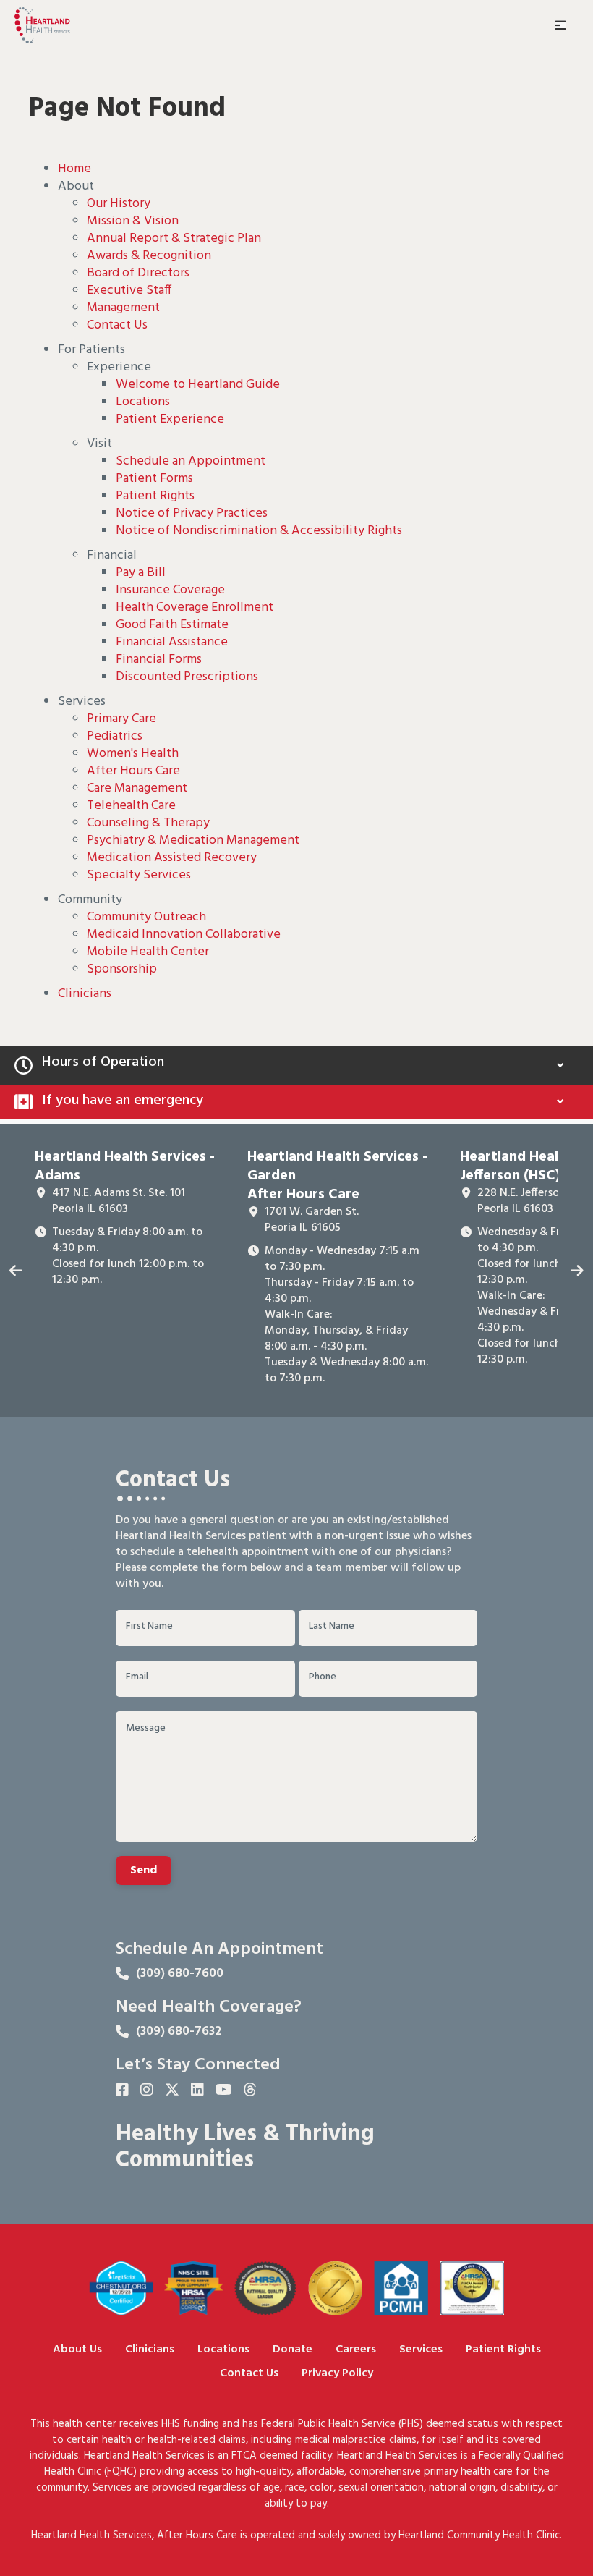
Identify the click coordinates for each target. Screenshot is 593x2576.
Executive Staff (129, 291)
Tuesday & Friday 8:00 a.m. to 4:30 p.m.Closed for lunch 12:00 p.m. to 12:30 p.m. (128, 1256)
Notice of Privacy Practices (192, 513)
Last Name (332, 1627)
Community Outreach (146, 917)
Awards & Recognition (149, 256)
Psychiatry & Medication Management (193, 840)
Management (123, 308)
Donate (293, 2350)
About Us (77, 2350)
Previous (16, 1271)
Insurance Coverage (170, 590)
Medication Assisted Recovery (172, 858)
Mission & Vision (133, 221)
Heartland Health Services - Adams (125, 1166)
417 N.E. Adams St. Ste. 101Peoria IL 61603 (119, 1201)
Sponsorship (122, 969)
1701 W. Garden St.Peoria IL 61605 (312, 1220)
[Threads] (250, 2091)
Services (421, 2350)
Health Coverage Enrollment (195, 607)
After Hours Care (133, 771)
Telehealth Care (131, 806)
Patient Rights (155, 496)
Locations (143, 402)
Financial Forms (159, 660)
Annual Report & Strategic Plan (174, 238)
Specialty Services (139, 875)
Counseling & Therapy (148, 823)
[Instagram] (147, 2091)
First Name (149, 1627)
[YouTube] (224, 2091)
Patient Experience (170, 419)
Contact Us (117, 325)
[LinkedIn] (197, 2091)
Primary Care (121, 719)
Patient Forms (154, 479)
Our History (119, 204)
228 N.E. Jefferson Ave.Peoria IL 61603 (534, 1201)
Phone (323, 1677)
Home (74, 169)
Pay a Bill (141, 573)
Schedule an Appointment (191, 461)
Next (577, 1271)
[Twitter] (172, 2091)
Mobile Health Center (148, 952)
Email (137, 1677)
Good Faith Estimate (172, 625)
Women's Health (133, 754)
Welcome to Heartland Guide (198, 385)
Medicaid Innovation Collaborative (184, 935)
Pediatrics (115, 736)
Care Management (137, 788)
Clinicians (85, 994)
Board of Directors (138, 273)
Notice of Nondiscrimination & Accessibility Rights (259, 531)
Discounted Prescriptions (187, 677)
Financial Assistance (172, 642)
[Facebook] (122, 2091)
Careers (356, 2350)
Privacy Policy (337, 2374)
